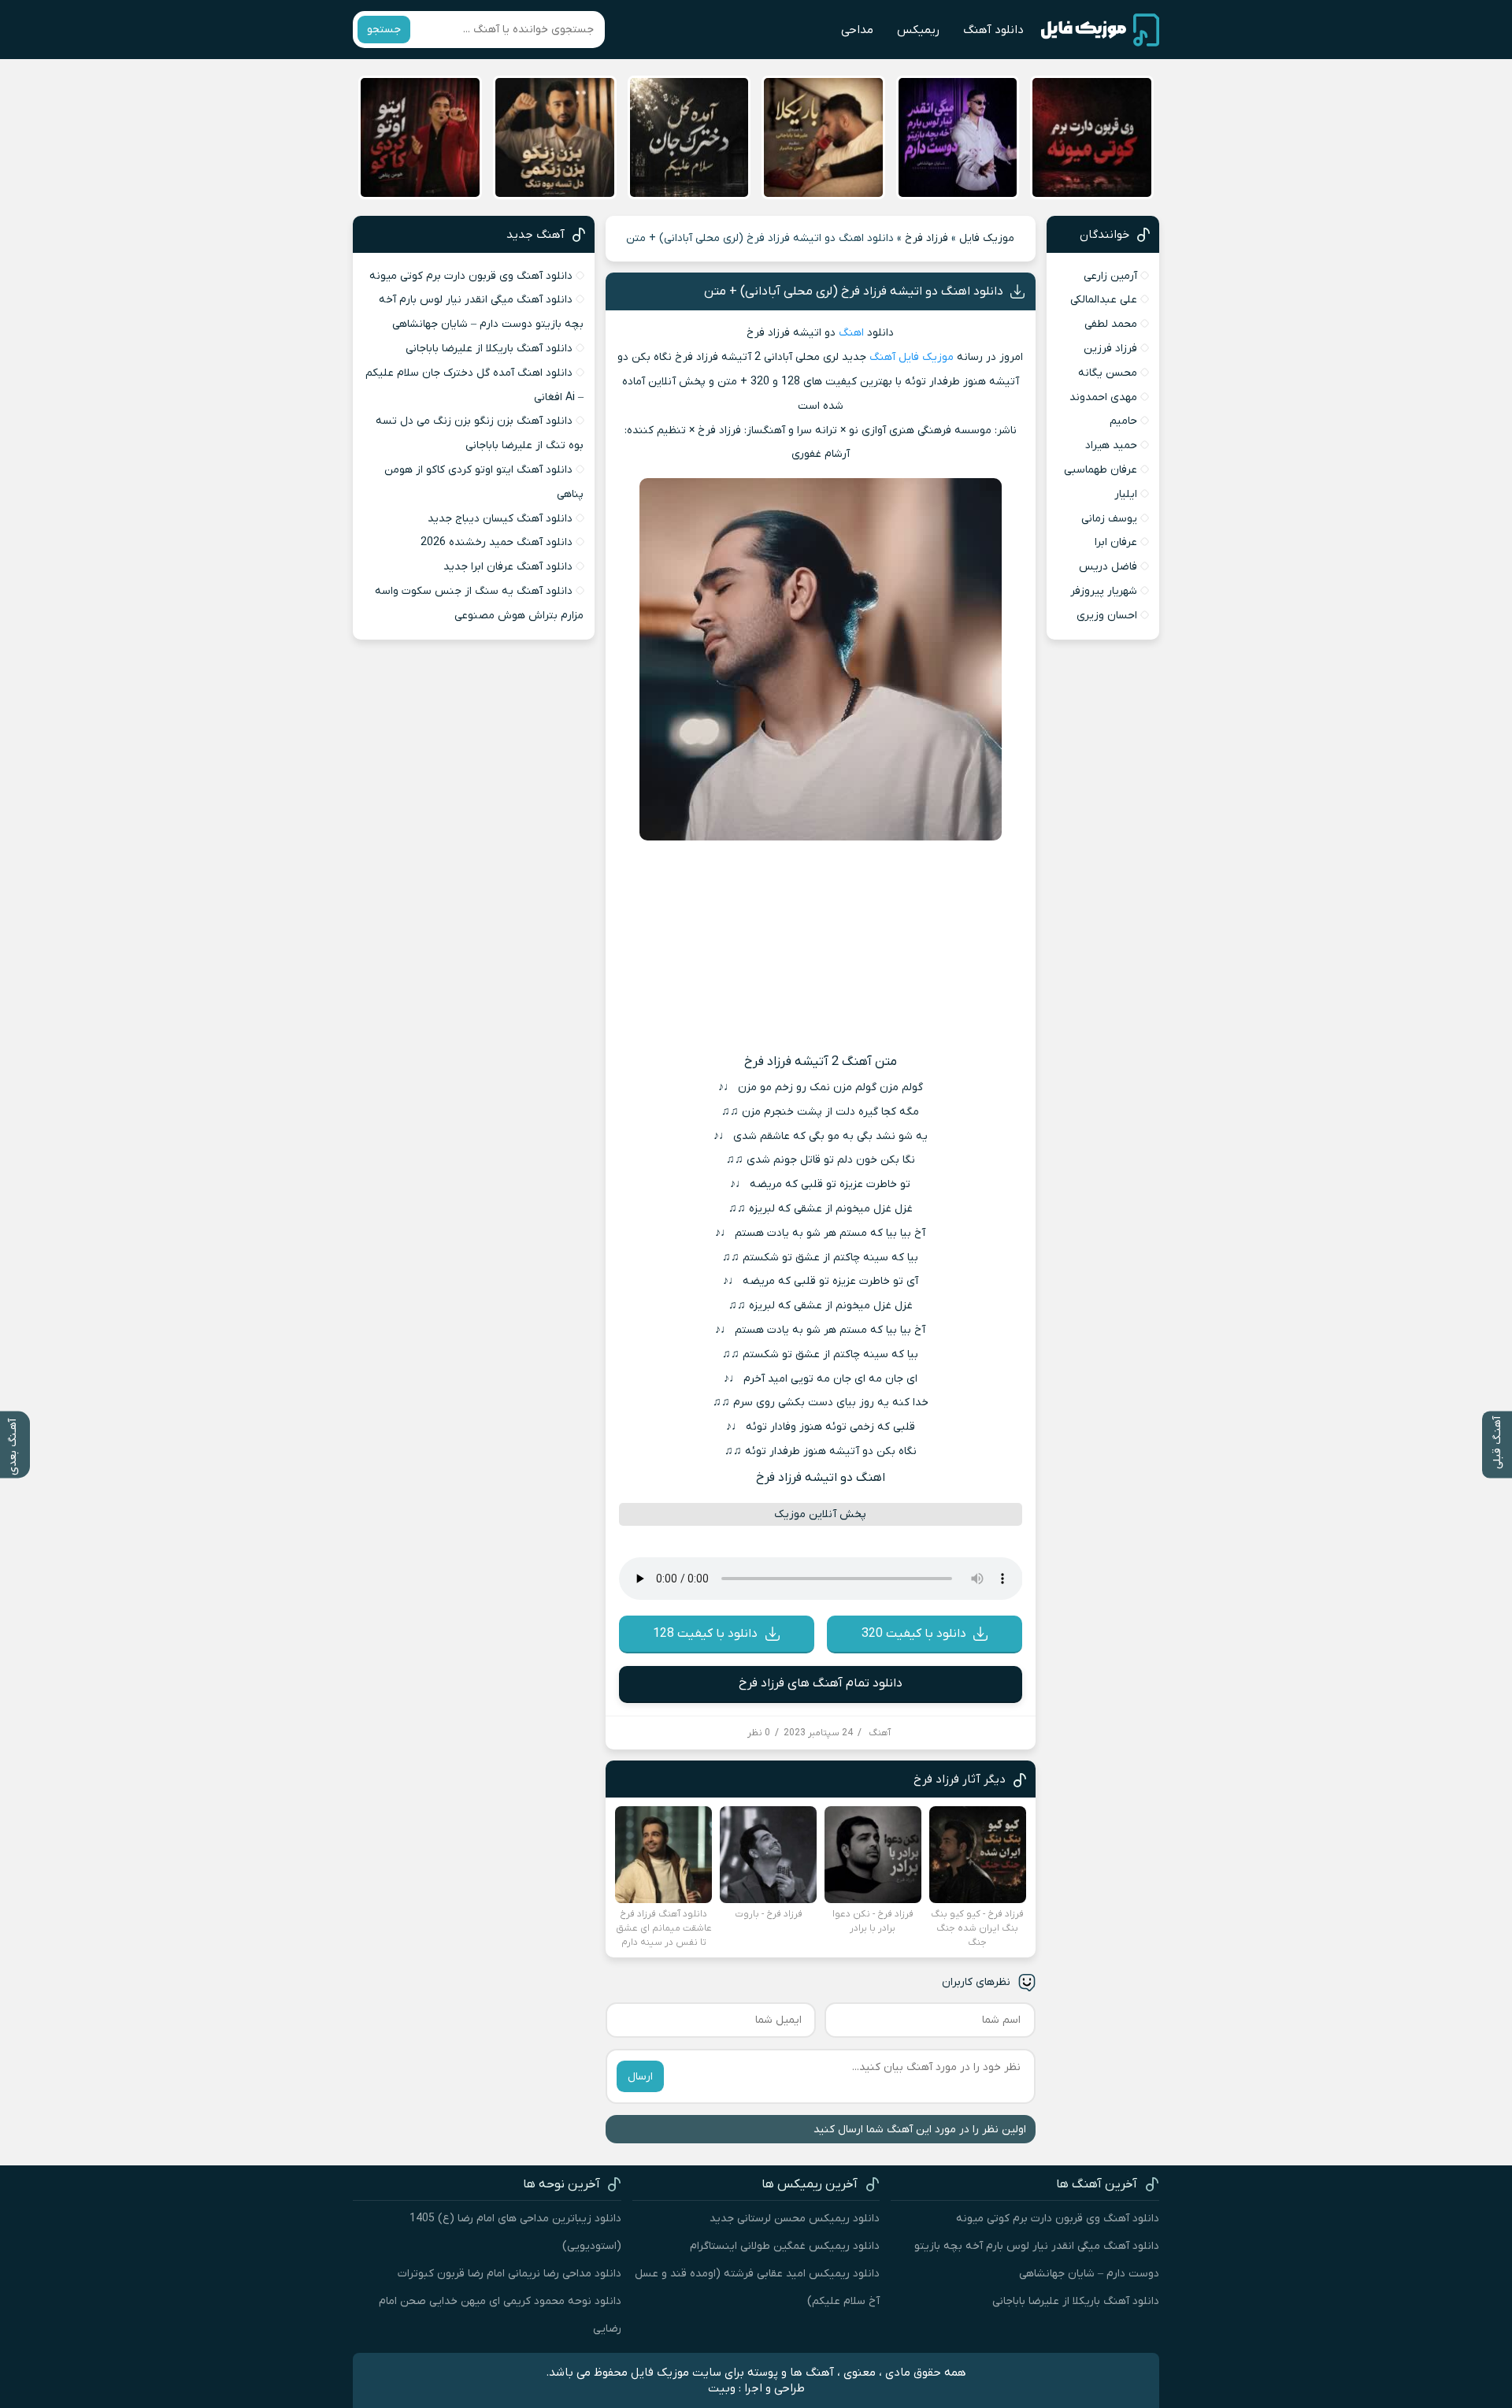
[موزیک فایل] (1100, 30)
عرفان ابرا (1116, 542)
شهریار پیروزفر (1104, 591)
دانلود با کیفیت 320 (914, 1634)
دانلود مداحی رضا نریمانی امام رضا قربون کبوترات (510, 2274)
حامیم (1123, 421)
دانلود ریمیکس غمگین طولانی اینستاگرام (785, 2246)
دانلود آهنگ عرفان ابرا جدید (508, 567)
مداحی (857, 30)
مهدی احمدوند (1103, 397)
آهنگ (882, 357)
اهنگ (851, 333)
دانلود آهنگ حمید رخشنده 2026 (497, 542)
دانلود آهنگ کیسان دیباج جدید (500, 519)
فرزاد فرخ (926, 238)
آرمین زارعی (1110, 276)
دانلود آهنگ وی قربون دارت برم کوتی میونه (471, 276)
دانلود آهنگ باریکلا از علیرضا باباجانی (489, 349)
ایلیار (1126, 494)
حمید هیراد (1111, 445)
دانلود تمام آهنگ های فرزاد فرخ (821, 1683)
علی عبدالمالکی (1104, 300)
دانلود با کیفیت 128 (705, 1634)
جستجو (384, 30)
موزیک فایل (987, 238)
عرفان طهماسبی (1101, 470)
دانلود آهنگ (993, 30)
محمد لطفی (1111, 324)
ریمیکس (918, 30)
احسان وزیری (1107, 616)
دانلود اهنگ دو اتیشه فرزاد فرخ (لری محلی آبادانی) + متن (854, 291)
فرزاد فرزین (1110, 349)
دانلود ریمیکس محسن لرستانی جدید (795, 2219)
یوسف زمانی (1109, 519)
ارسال (640, 2077)
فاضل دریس (1108, 567)
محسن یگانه (1108, 373)
